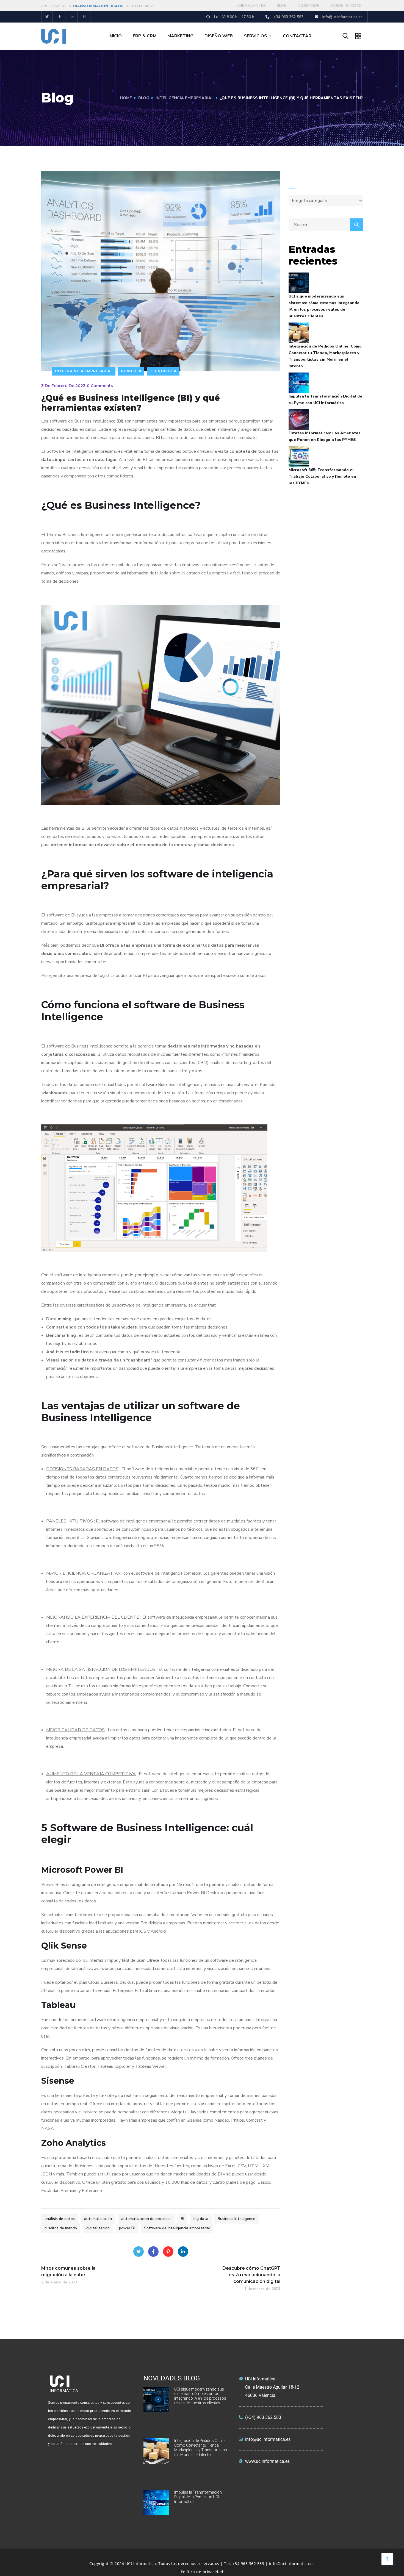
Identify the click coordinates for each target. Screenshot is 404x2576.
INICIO (115, 36)
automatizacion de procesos (146, 2219)
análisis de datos (60, 2219)
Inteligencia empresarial (185, 98)
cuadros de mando (61, 2228)
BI (182, 2219)
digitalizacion (98, 2228)
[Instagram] (85, 17)
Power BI (131, 371)
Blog (144, 98)
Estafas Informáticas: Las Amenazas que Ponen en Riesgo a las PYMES (325, 436)
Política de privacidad (202, 2572)
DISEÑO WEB (219, 36)
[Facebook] (153, 2252)
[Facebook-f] (60, 17)
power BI (127, 2228)
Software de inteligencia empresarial (177, 2228)
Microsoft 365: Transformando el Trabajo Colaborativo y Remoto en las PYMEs (322, 476)
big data (201, 2219)
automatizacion (98, 2219)
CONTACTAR (297, 36)
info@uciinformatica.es (292, 2564)
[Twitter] (47, 17)
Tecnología (163, 371)
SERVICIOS (255, 36)
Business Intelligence (236, 2219)
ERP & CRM (145, 36)
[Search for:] (326, 225)
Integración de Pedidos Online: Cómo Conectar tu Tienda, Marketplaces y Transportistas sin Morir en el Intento (325, 356)
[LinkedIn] (183, 2252)
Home (126, 98)
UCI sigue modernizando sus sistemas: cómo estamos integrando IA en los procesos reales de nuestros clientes (324, 306)
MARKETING (180, 36)
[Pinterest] (168, 2252)
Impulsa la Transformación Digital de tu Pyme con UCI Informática (325, 400)
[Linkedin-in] (72, 17)
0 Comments (100, 386)
